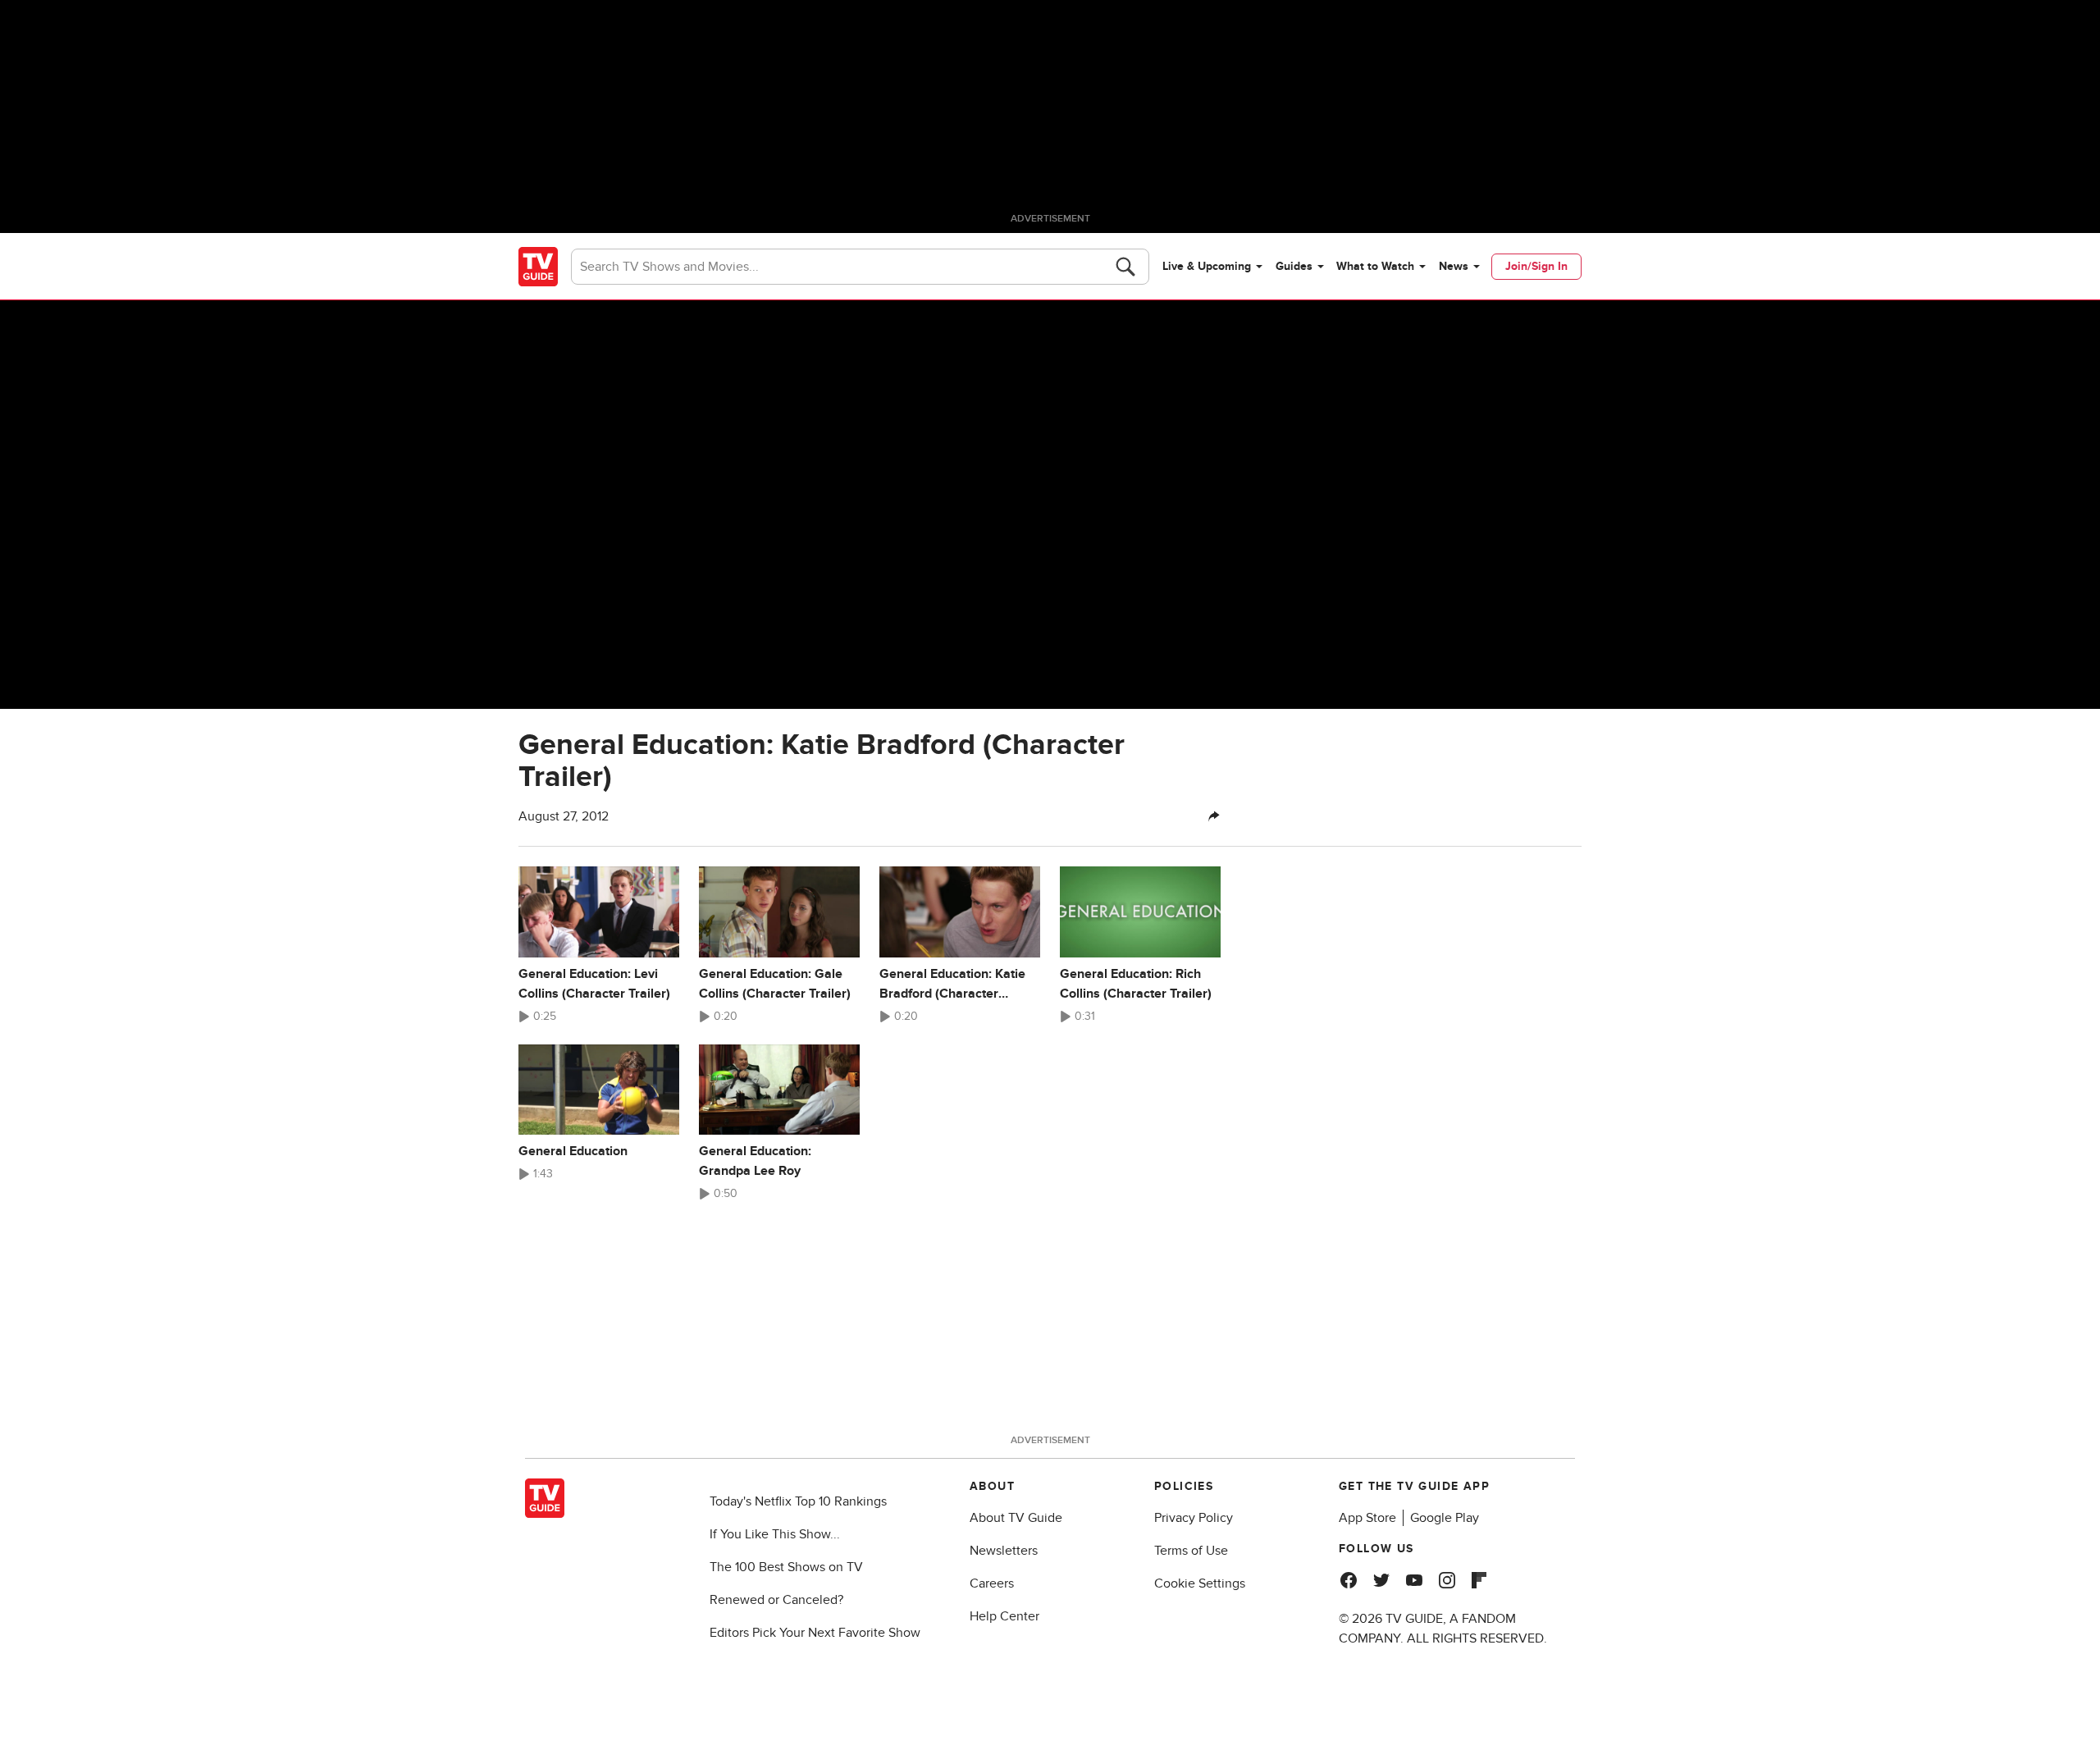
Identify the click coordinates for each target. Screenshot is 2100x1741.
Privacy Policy (1194, 1518)
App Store (1367, 1518)
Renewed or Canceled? (776, 1600)
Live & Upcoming (1207, 266)
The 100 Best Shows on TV (786, 1567)
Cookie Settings (1200, 1583)
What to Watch (1375, 266)
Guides (1294, 266)
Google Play (1445, 1518)
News (1454, 266)
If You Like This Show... (775, 1534)
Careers (992, 1583)
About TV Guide (1016, 1518)
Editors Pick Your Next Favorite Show (815, 1633)
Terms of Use (1191, 1551)
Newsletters (1004, 1551)
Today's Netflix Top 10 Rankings (798, 1501)
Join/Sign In (1536, 266)
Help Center (1004, 1616)
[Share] (1214, 816)
